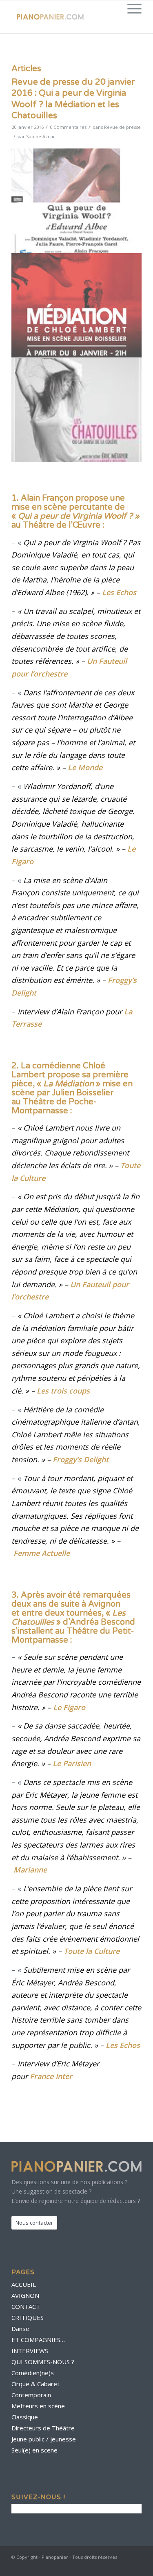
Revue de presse (122, 127)
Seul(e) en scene (34, 2450)
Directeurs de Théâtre (43, 2428)
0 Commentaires (68, 127)
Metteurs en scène (38, 2406)
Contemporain (31, 2395)
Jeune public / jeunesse (44, 2439)
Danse (20, 2329)
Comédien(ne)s (33, 2373)
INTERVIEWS (30, 2351)
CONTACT (26, 2306)
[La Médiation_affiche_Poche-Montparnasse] (77, 306)
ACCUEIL (24, 2284)
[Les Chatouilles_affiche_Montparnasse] (77, 410)
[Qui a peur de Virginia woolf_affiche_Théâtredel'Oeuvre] (77, 201)
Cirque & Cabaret (35, 2384)
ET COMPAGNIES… (38, 2340)
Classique (25, 2417)
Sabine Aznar (41, 136)
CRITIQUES (28, 2318)
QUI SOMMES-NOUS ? (43, 2362)
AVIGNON (25, 2295)
